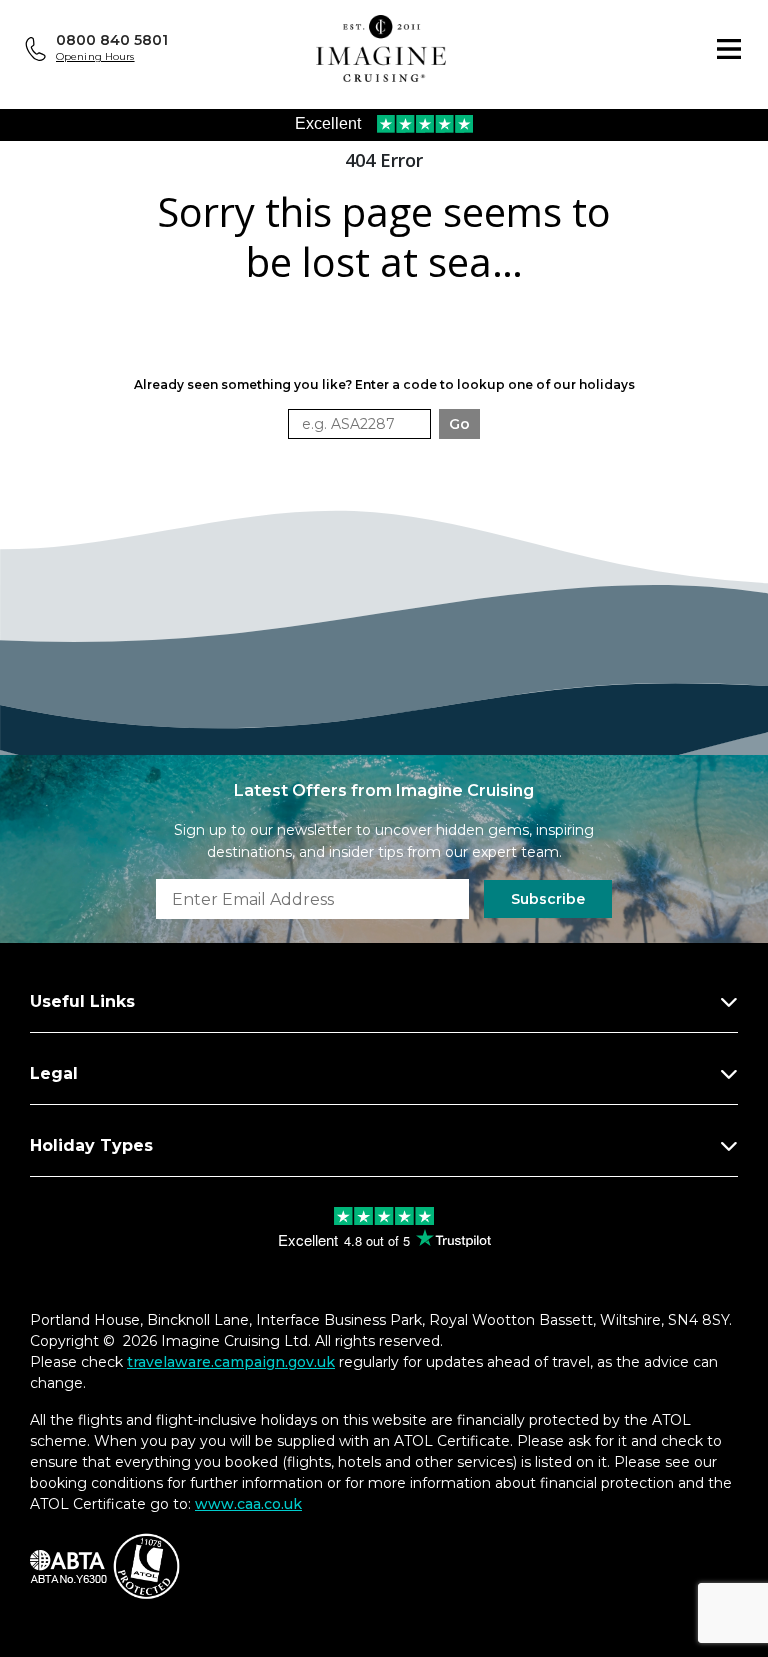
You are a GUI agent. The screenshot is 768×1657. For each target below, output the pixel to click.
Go (459, 424)
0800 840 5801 (112, 40)
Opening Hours (95, 56)
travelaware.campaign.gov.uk (231, 1362)
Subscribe (548, 899)
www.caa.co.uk (248, 1504)
